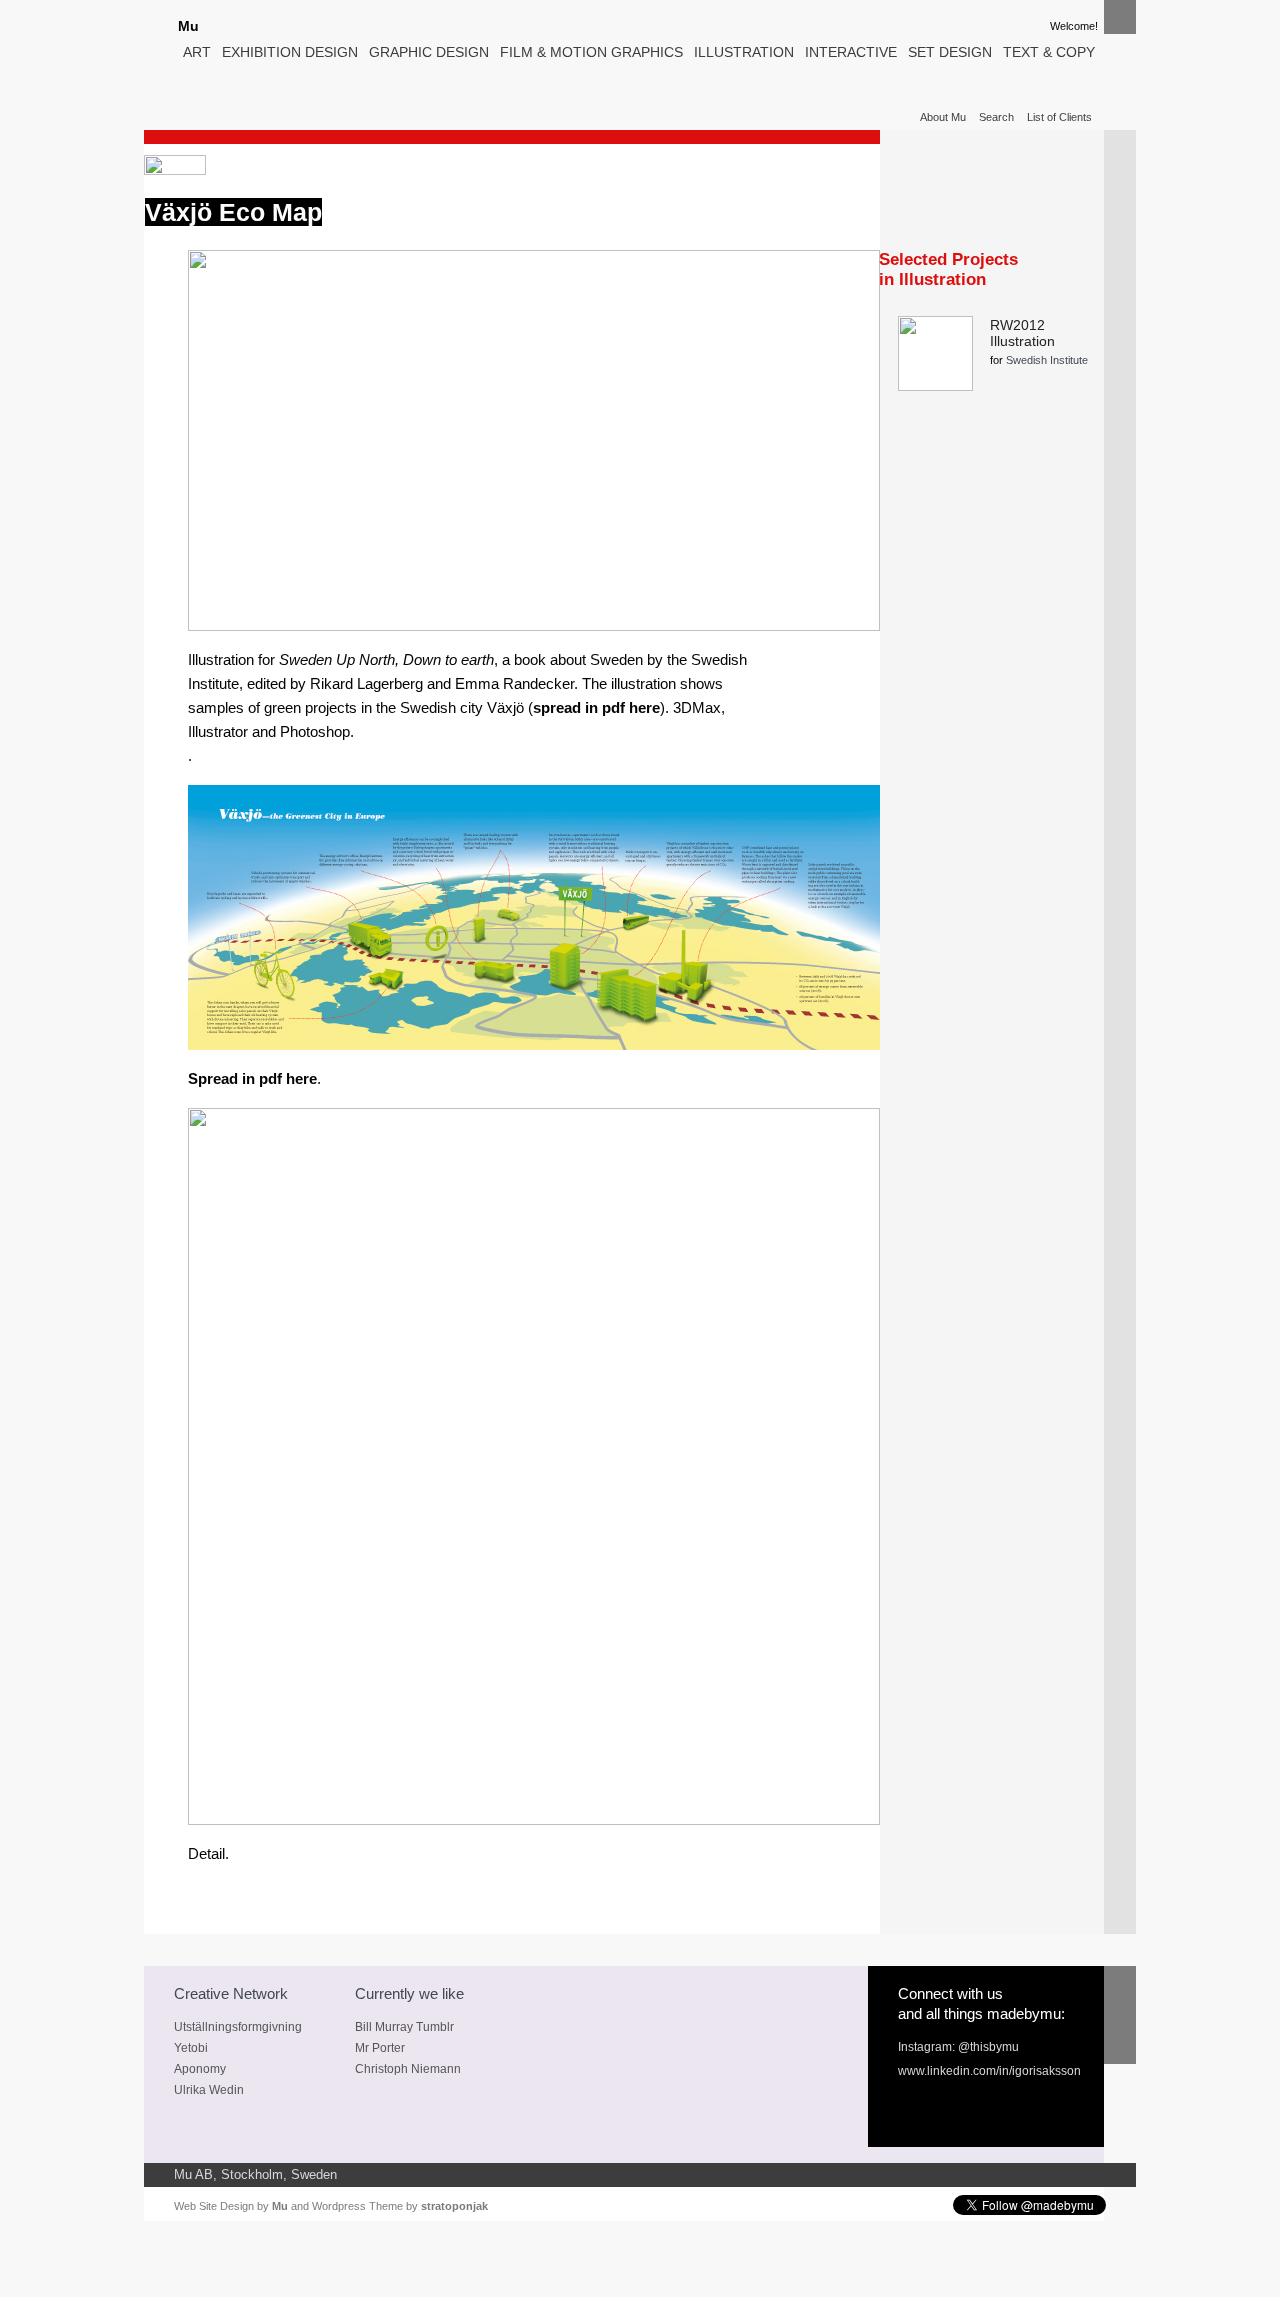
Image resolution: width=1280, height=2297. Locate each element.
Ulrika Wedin (209, 2090)
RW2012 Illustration (1022, 333)
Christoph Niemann (408, 2069)
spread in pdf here (596, 708)
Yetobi (191, 2048)
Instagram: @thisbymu (958, 2047)
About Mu (943, 117)
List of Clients (1059, 117)
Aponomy (200, 2069)
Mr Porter (380, 2048)
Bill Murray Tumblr (404, 2027)
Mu (188, 26)
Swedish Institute (1047, 360)
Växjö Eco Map (233, 212)
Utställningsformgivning (238, 2027)
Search (996, 117)
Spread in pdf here (252, 1079)
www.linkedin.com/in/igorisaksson (989, 2071)
